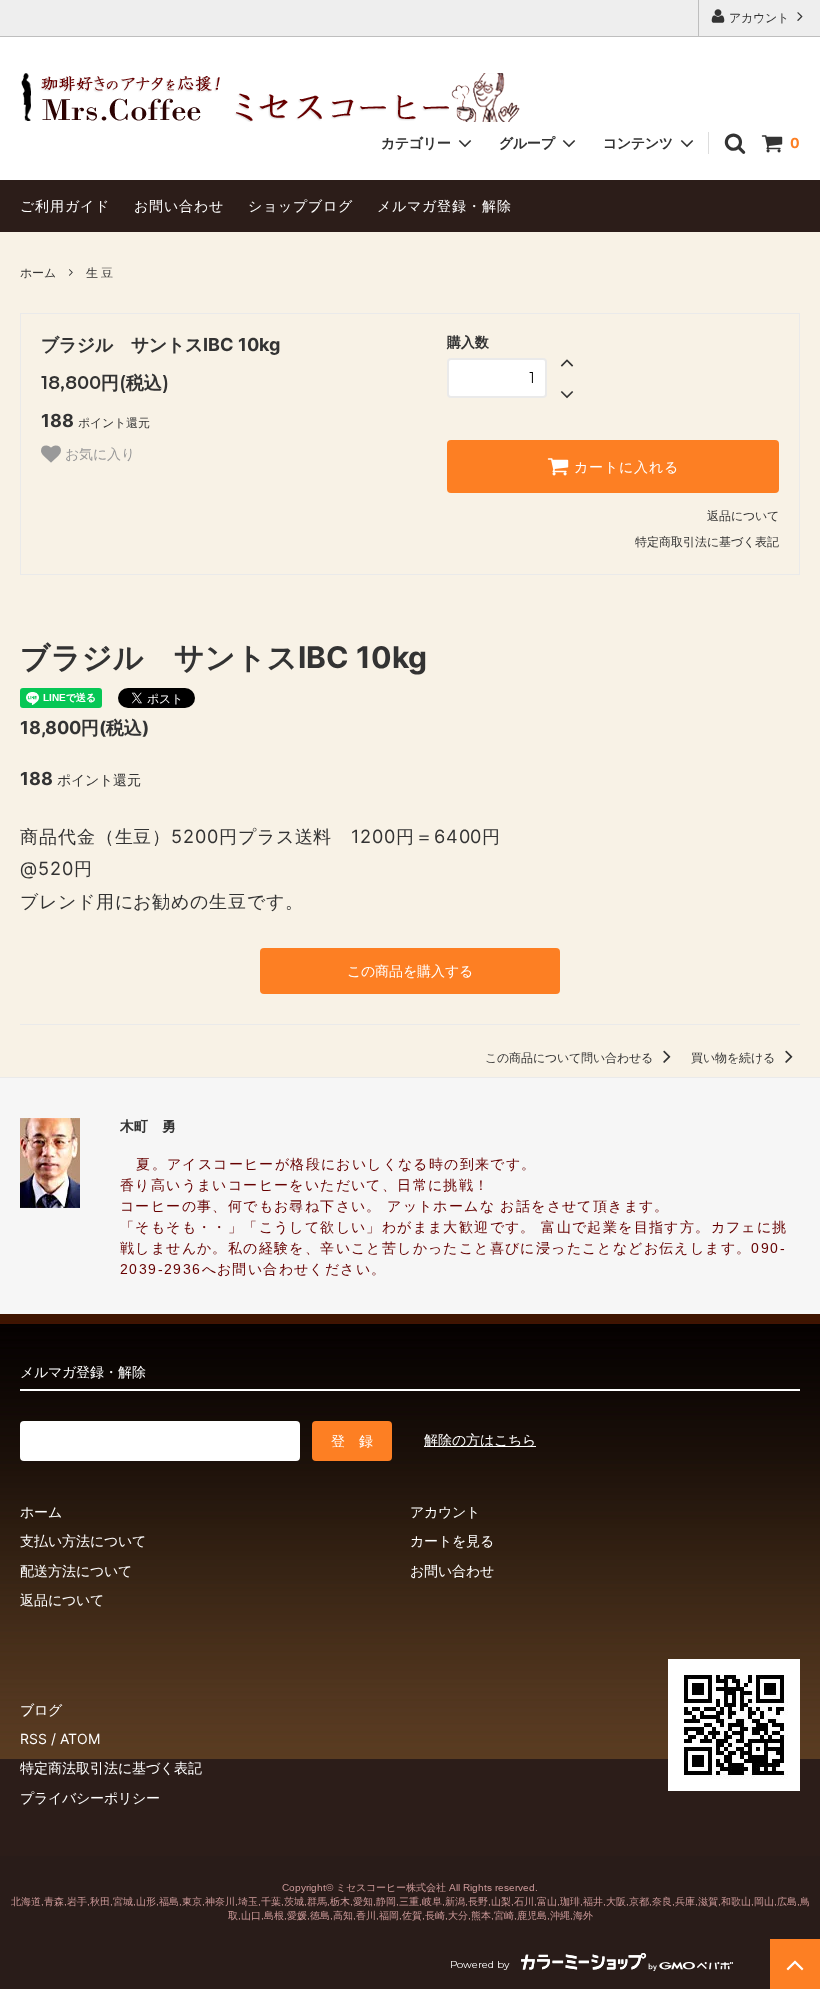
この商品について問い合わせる (570, 1057)
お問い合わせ (179, 205)
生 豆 (99, 272)
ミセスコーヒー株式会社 (391, 1887)
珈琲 (570, 1901)
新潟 (455, 1901)
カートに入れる (624, 467)
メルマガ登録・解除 (444, 205)
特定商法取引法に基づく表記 (111, 1767)
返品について (743, 515)
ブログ (41, 1709)
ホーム (38, 272)
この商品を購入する (410, 970)
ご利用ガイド (65, 205)
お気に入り (98, 454)
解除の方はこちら (480, 1439)
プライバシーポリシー (90, 1797)
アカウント (759, 17)
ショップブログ (300, 205)
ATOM (80, 1738)
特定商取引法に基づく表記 (707, 541)
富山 (547, 1901)
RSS (33, 1738)
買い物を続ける (734, 1057)
